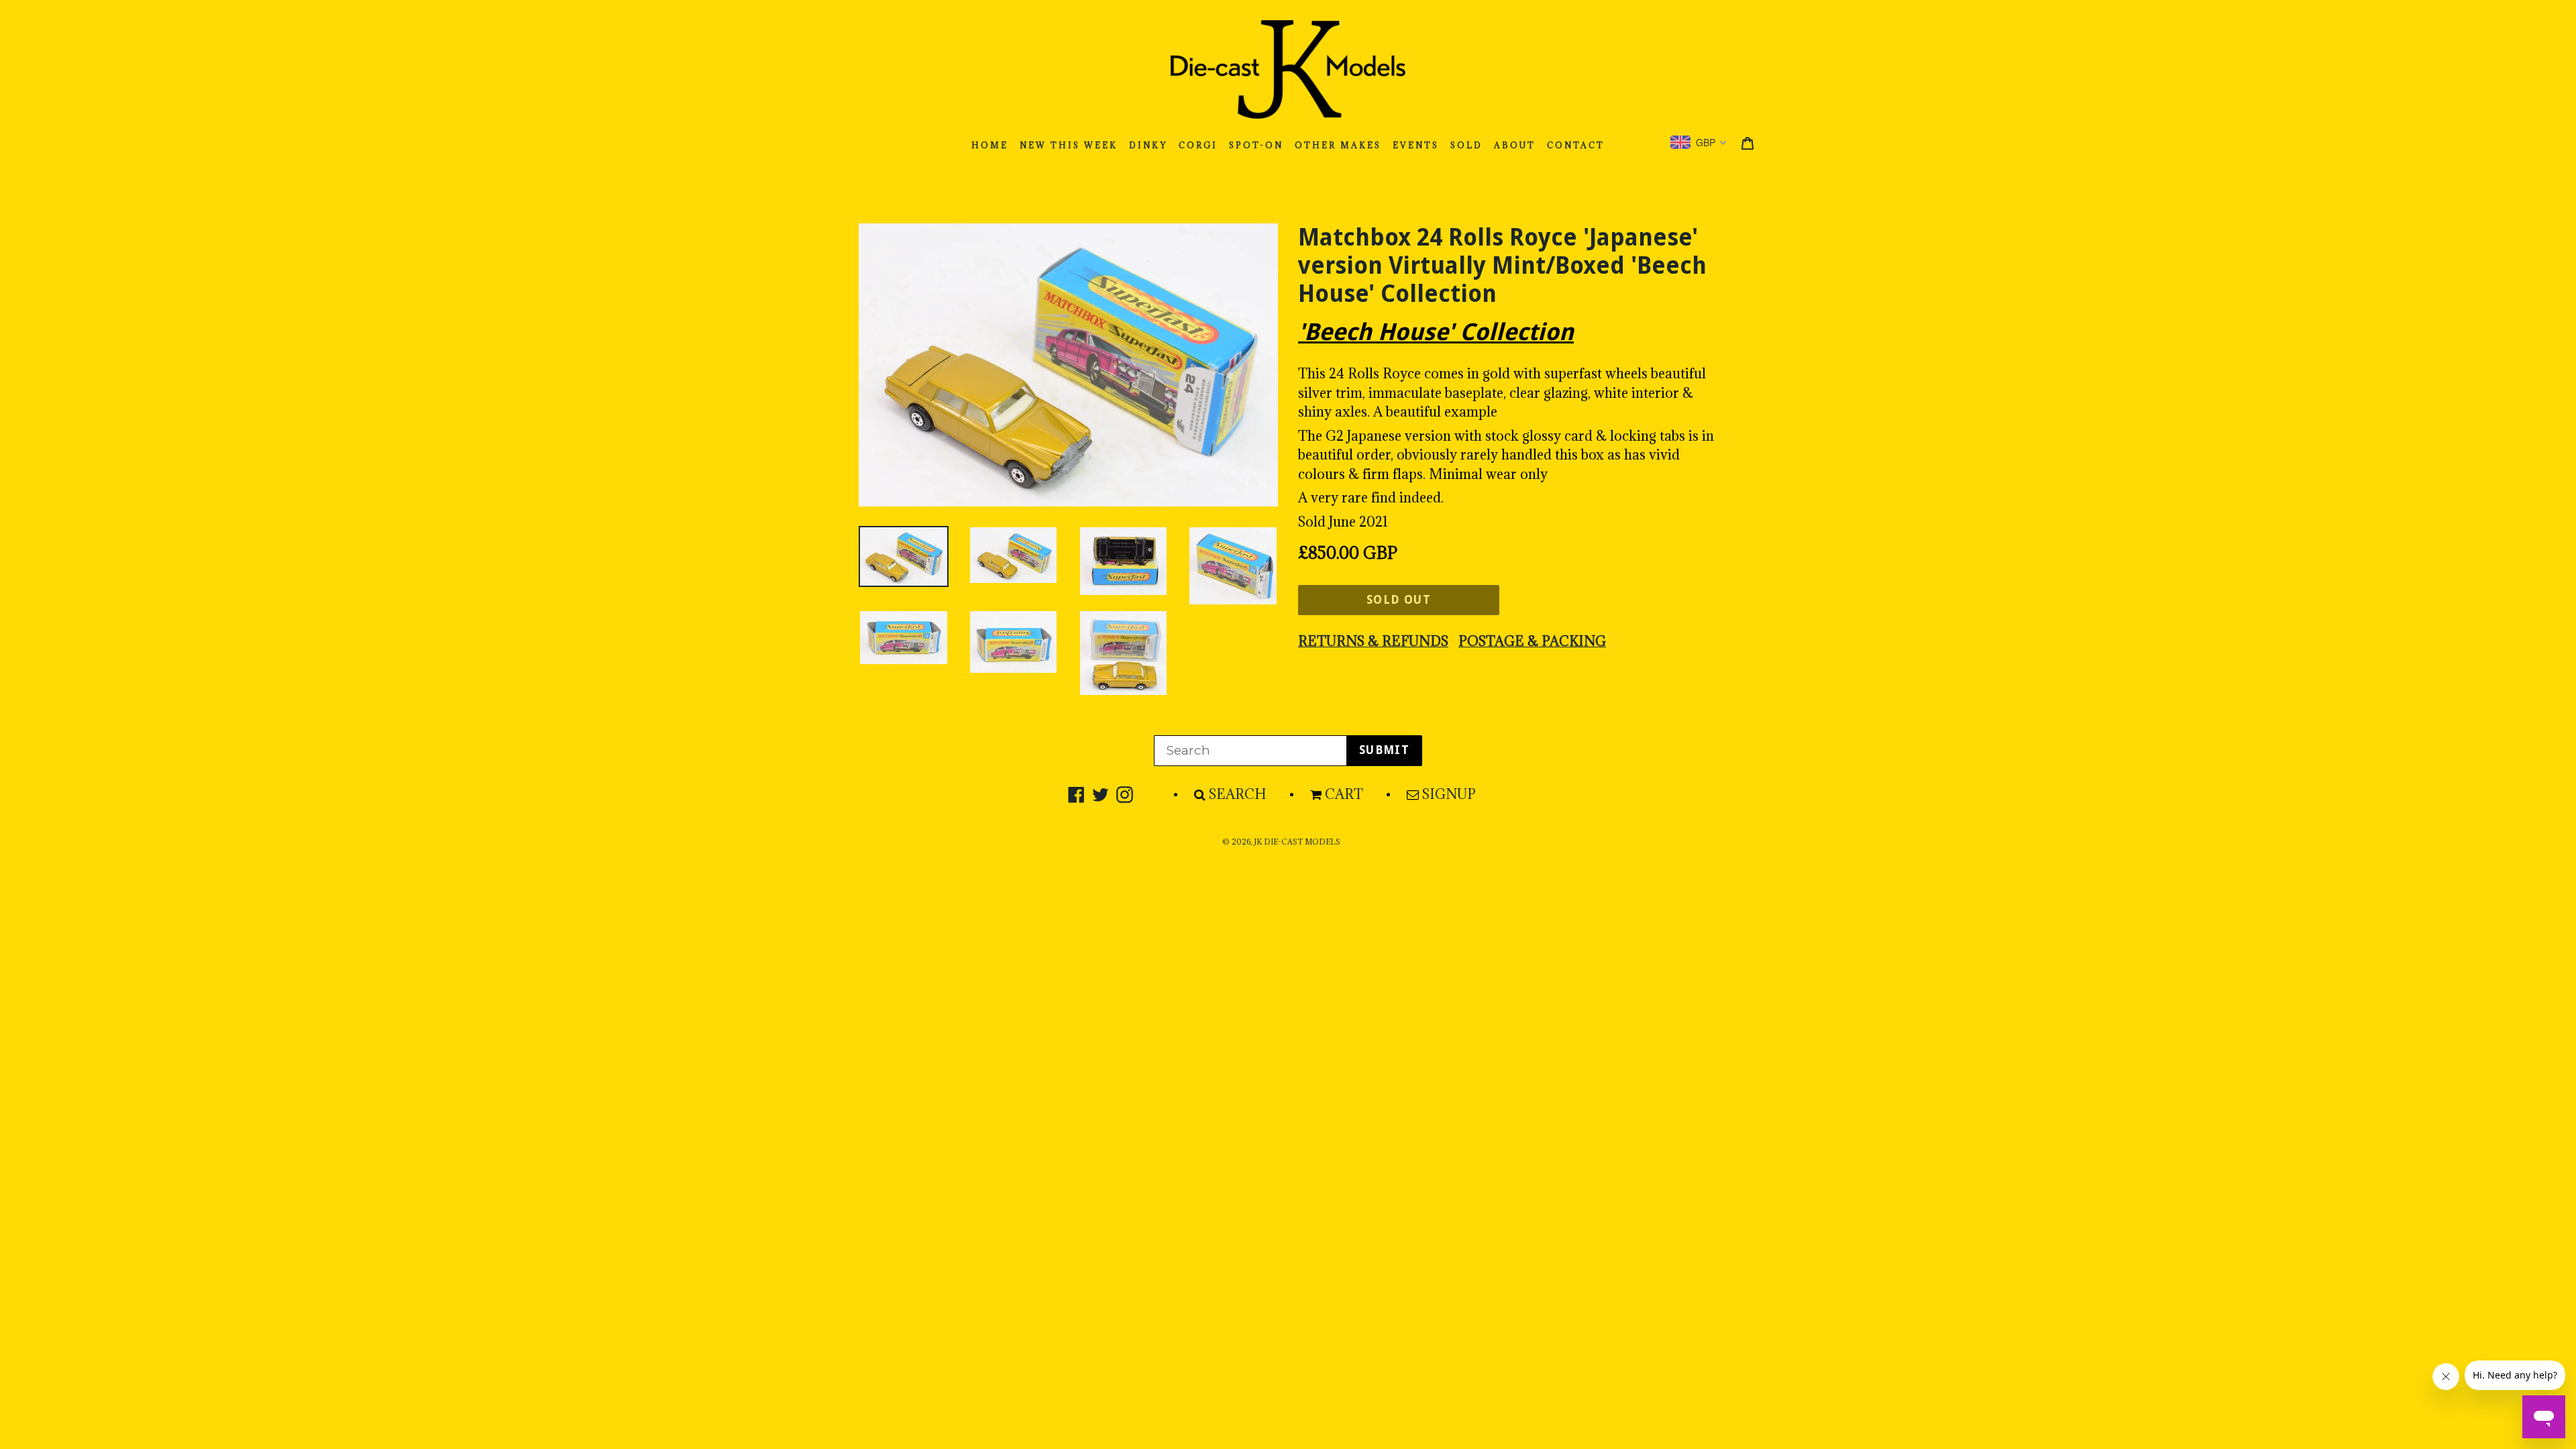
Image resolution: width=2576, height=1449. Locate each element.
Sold (1466, 145)
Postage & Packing (1532, 641)
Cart (1344, 794)
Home (990, 145)
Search (1238, 794)
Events (1416, 145)
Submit (1384, 750)
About (1515, 145)
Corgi (1198, 145)
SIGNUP (1449, 794)
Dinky (1148, 145)
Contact (1576, 145)
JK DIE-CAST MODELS (1297, 842)
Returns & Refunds (1373, 641)
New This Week (1069, 145)
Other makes (1338, 145)
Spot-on (1256, 145)
